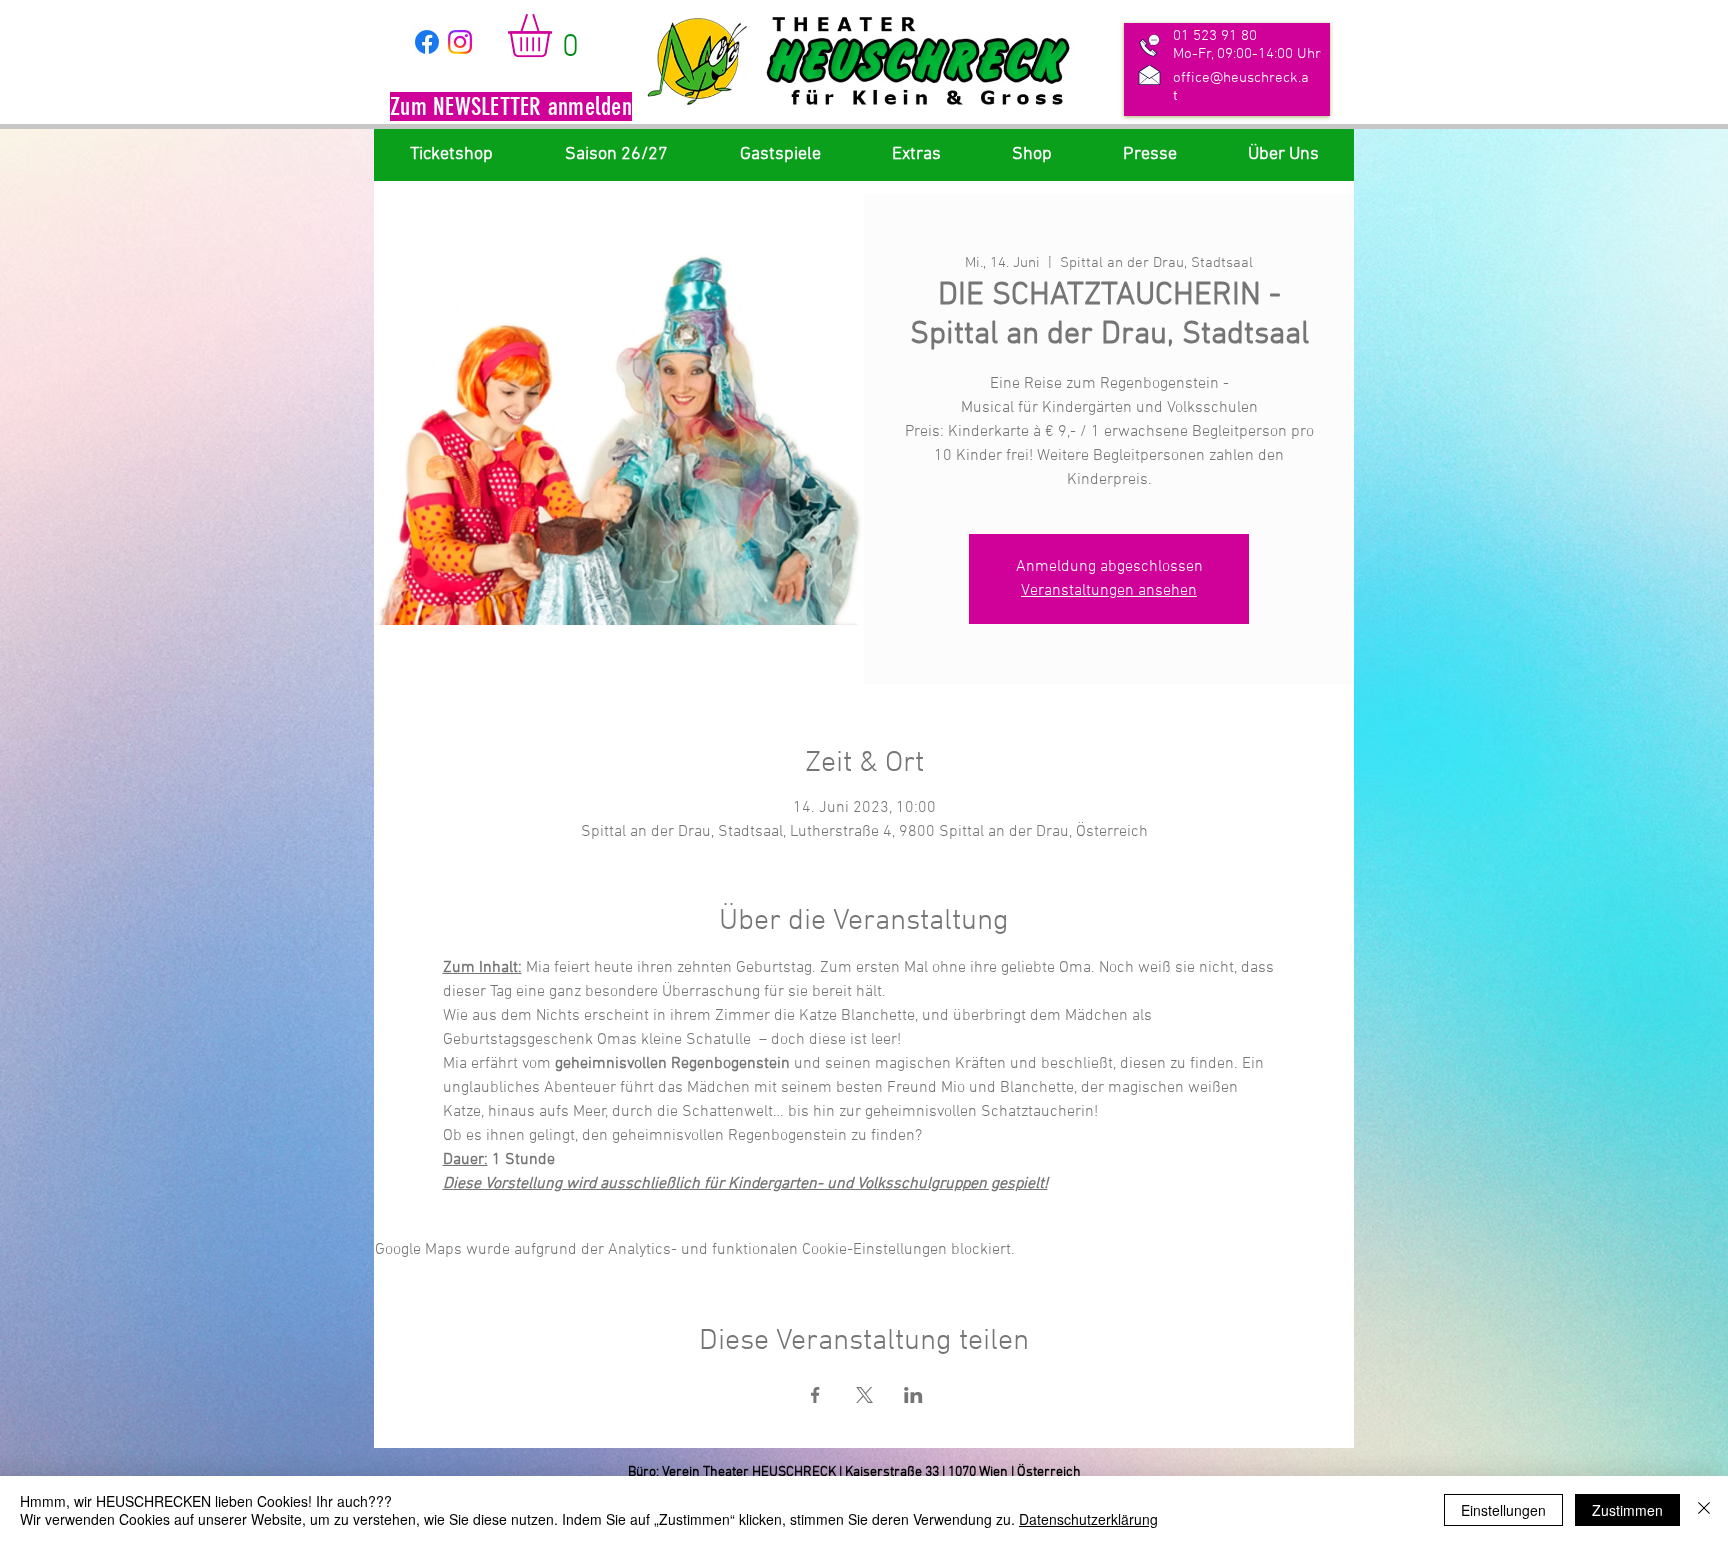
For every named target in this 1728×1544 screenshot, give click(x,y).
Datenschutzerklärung (1088, 1519)
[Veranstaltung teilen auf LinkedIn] (913, 1395)
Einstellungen (1503, 1510)
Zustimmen (1627, 1510)
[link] (555, 35)
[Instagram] (460, 42)
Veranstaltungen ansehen (1109, 591)
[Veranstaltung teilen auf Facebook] (815, 1395)
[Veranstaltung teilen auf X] (864, 1395)
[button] (511, 109)
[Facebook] (427, 42)
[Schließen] (1704, 1510)
